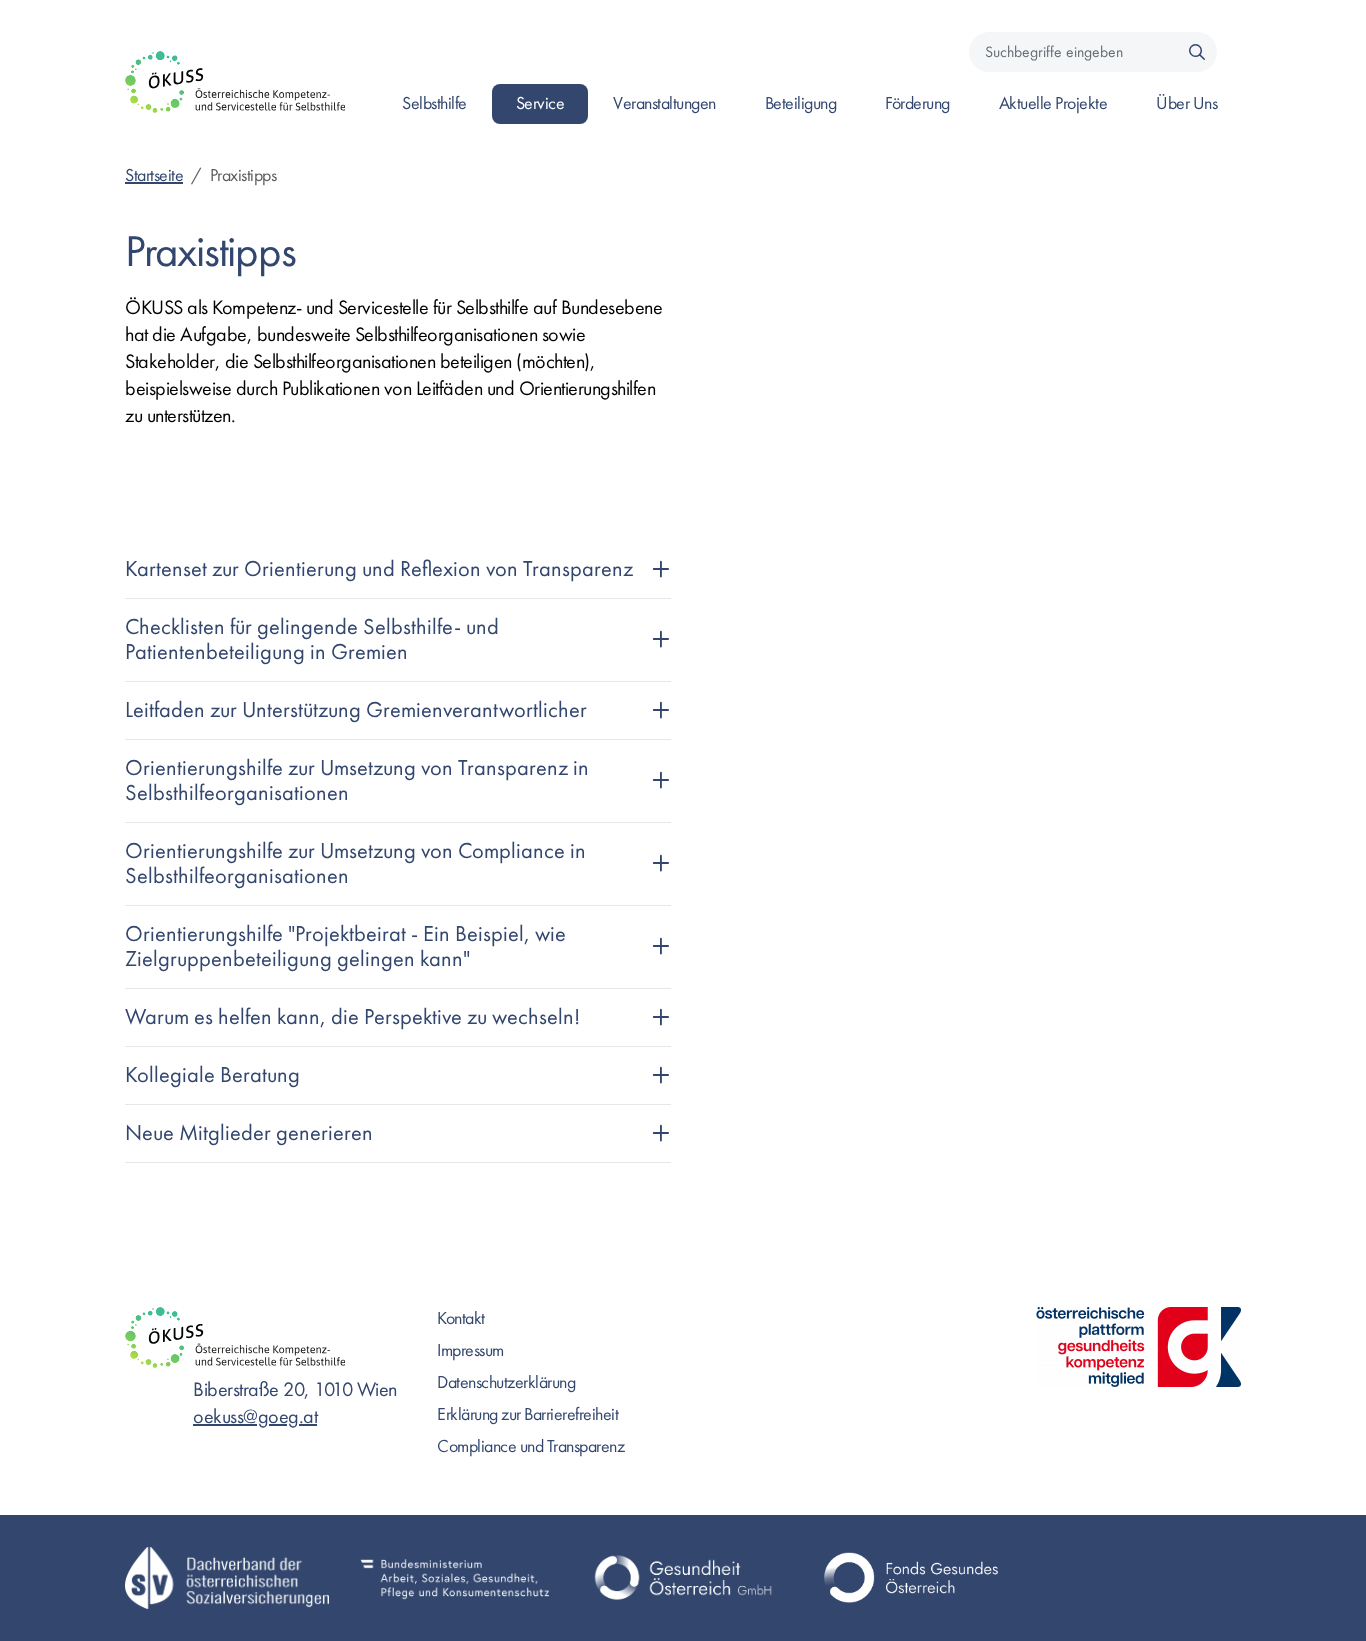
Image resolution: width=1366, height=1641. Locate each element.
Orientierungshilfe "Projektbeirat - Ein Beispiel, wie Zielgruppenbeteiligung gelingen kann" (345, 946)
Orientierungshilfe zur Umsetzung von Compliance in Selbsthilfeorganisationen (355, 863)
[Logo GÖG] (683, 1578)
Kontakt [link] (461, 1318)
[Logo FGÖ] (911, 1578)
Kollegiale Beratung (212, 1075)
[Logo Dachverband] (227, 1578)
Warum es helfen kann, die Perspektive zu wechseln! (352, 1017)
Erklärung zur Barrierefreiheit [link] (527, 1414)
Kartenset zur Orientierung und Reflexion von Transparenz (379, 569)
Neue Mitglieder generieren (249, 1133)
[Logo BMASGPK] (455, 1578)
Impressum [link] (470, 1350)
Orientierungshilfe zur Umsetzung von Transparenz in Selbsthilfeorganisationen (357, 780)
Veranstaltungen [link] (664, 103)
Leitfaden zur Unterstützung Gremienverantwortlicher (356, 710)
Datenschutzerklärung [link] (506, 1382)
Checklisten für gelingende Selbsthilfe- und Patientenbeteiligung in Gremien (312, 639)
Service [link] (540, 103)
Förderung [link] (917, 103)
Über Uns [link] (1186, 103)
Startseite (154, 175)
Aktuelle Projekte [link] (1053, 103)
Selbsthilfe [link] (434, 103)
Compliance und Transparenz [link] (530, 1446)
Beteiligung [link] (801, 103)
